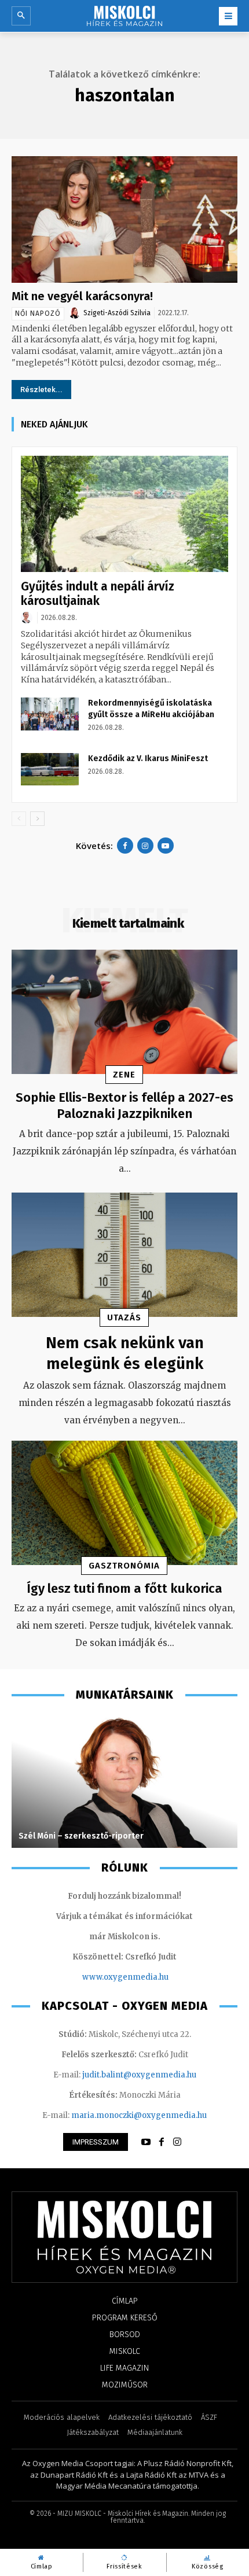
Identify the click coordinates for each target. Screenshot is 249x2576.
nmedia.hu (148, 1977)
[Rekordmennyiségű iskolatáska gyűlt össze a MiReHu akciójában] (50, 714)
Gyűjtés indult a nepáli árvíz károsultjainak (98, 594)
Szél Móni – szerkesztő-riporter (81, 1836)
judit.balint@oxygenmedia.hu (139, 2075)
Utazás (124, 1317)
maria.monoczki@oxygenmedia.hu (139, 2115)
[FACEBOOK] (162, 2142)
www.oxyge (105, 1977)
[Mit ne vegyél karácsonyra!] (124, 219)
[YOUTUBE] (146, 2142)
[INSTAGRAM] (177, 2142)
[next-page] (37, 819)
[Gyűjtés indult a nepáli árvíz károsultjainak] (124, 514)
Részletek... (41, 390)
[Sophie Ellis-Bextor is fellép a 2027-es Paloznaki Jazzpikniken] (124, 1012)
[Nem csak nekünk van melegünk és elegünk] (124, 1255)
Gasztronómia (124, 1566)
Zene (124, 1075)
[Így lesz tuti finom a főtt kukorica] (124, 1503)
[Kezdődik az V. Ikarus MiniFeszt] (50, 769)
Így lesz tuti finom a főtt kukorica (124, 1588)
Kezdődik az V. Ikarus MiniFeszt (148, 759)
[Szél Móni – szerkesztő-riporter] (124, 1781)
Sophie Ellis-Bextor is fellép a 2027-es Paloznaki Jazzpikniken (124, 1106)
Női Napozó (38, 313)
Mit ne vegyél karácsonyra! (82, 296)
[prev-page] (19, 819)
